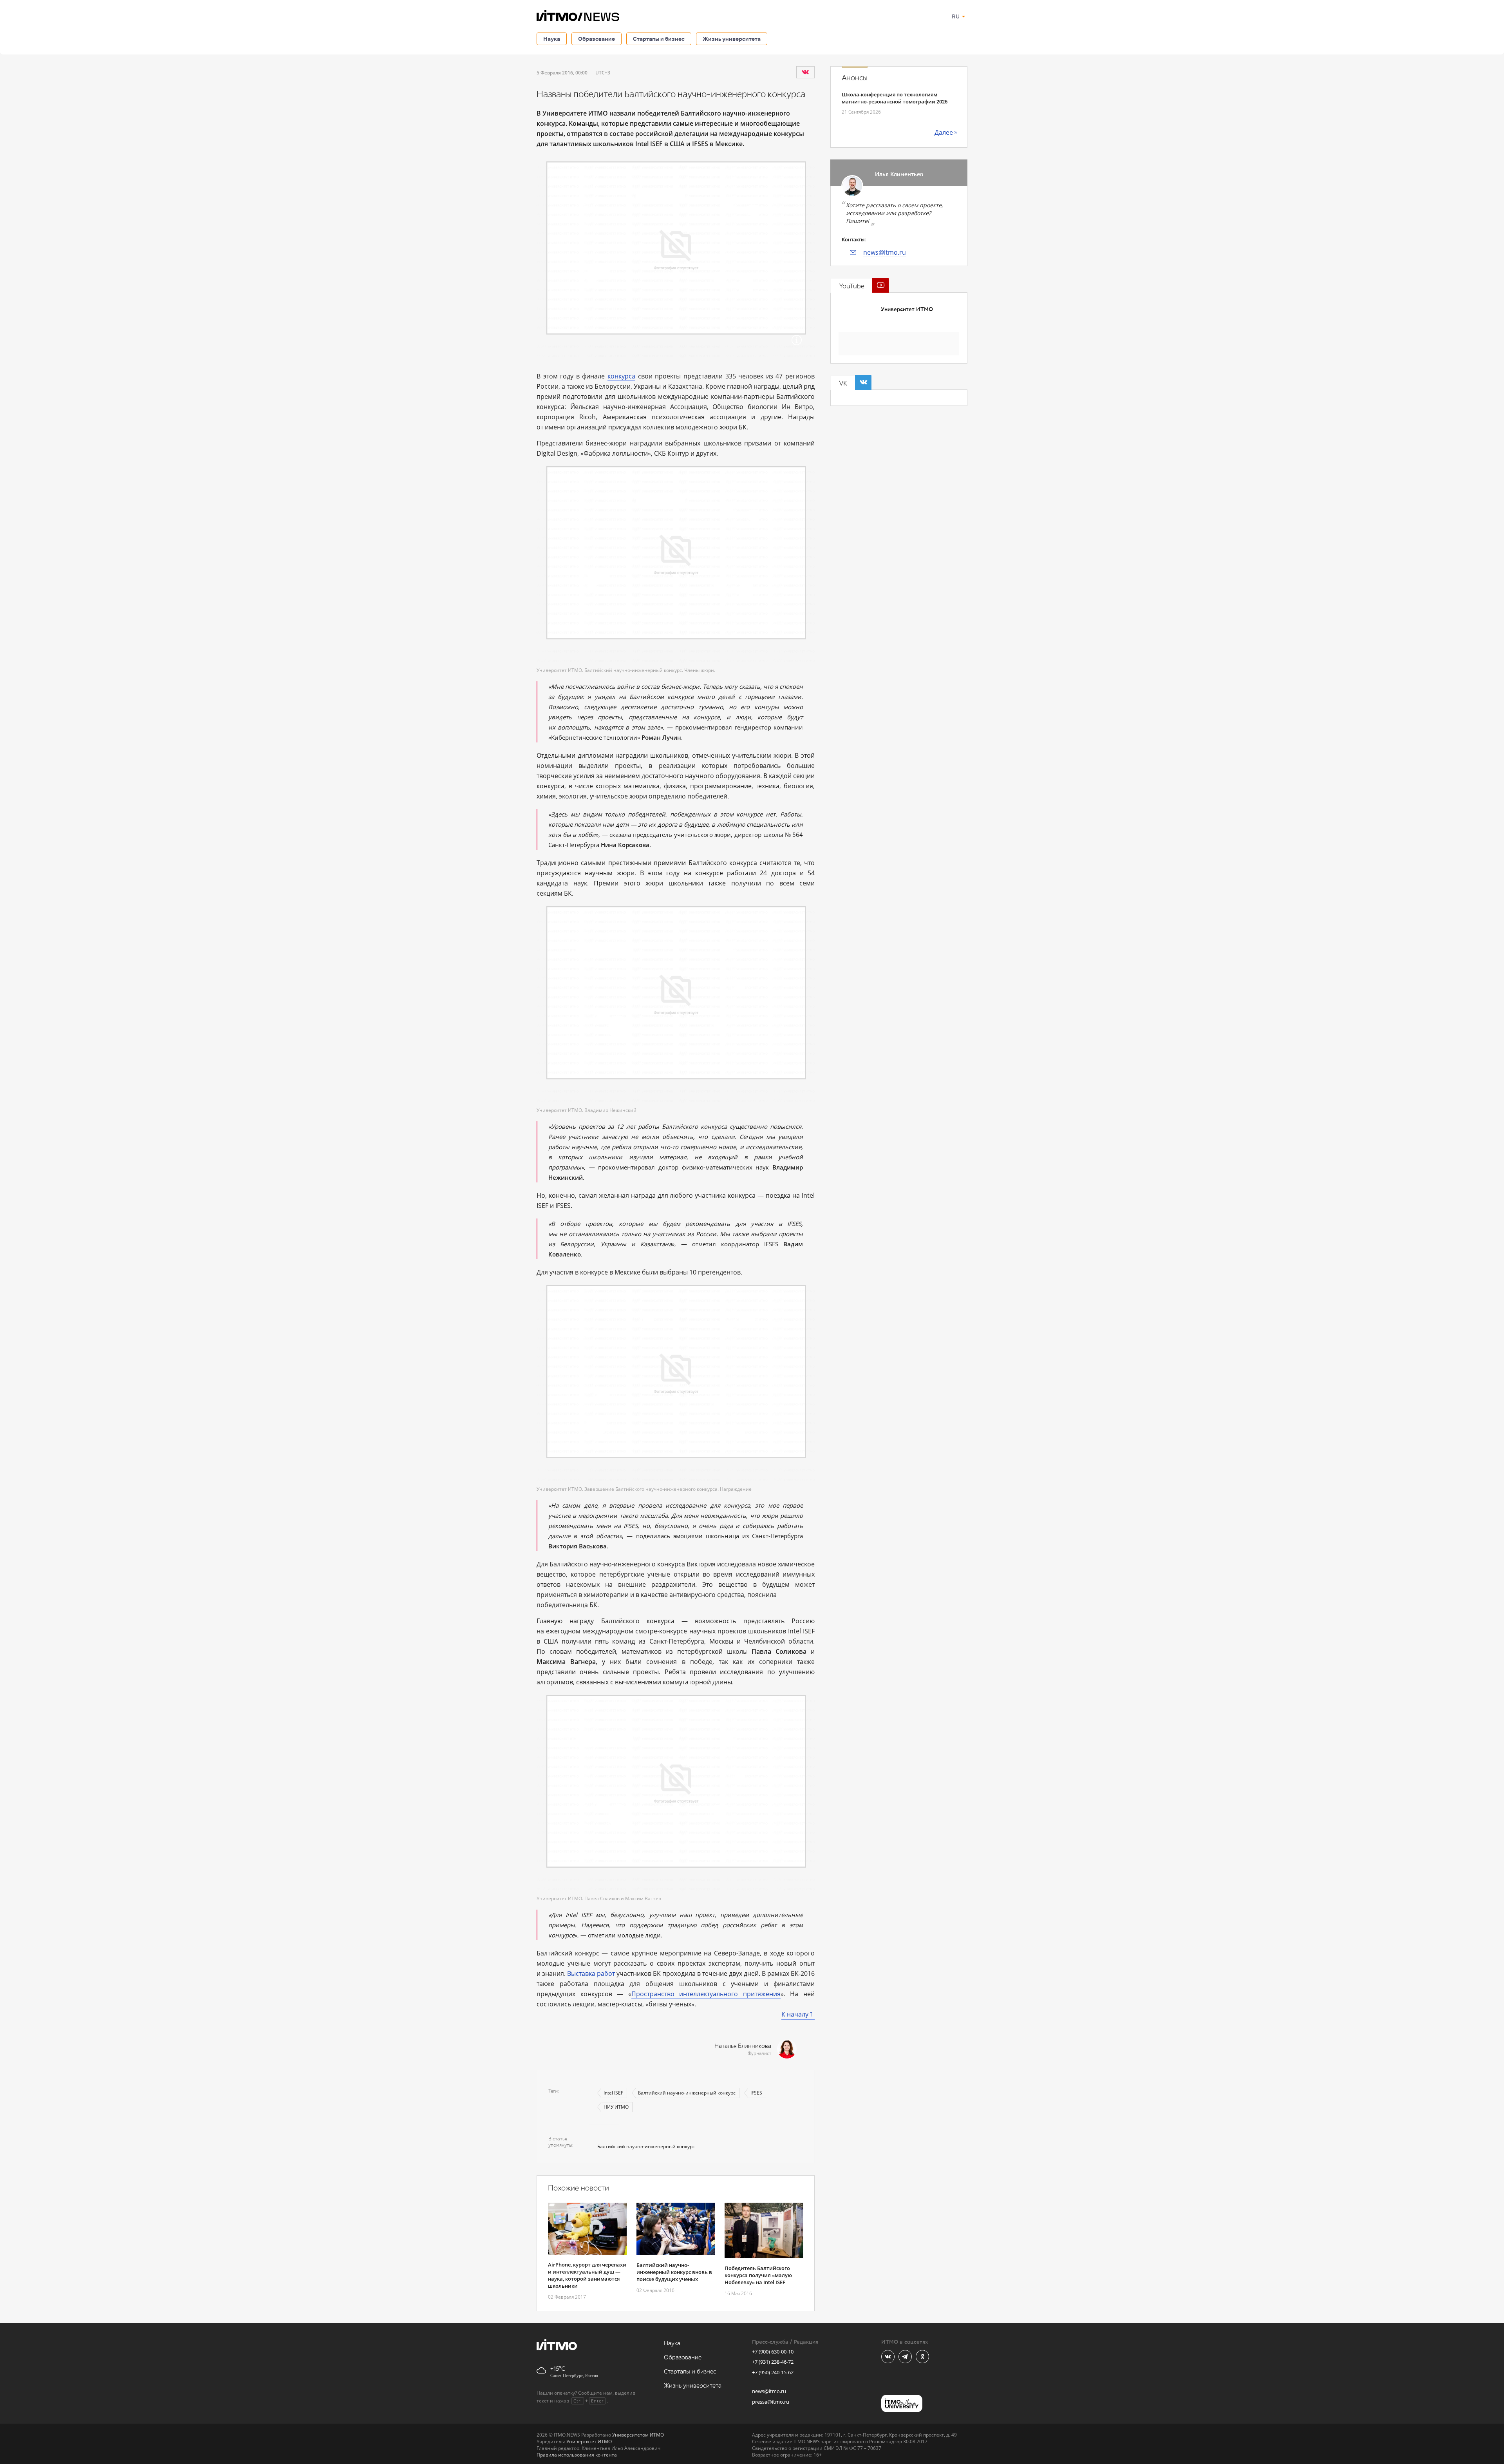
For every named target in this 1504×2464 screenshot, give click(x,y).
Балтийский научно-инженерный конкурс (687, 2093)
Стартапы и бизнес (659, 39)
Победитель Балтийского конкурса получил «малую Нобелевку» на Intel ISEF (758, 2275)
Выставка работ (591, 1973)
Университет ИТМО (907, 309)
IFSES (756, 2093)
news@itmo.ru (885, 252)
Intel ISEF (613, 2093)
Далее (944, 132)
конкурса (621, 376)
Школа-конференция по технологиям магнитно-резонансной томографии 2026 (895, 98)
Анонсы (855, 78)
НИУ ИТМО (616, 2107)
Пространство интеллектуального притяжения (706, 1994)
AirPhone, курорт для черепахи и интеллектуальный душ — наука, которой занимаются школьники (587, 2275)
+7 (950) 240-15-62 (773, 2372)
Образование (597, 39)
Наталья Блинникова (743, 2046)
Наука (552, 39)
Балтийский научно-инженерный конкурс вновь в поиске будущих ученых (674, 2272)
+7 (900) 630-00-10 (773, 2352)
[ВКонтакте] (805, 72)
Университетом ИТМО (638, 2435)
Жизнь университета (732, 39)
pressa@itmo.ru (771, 2402)
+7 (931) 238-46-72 (773, 2362)
